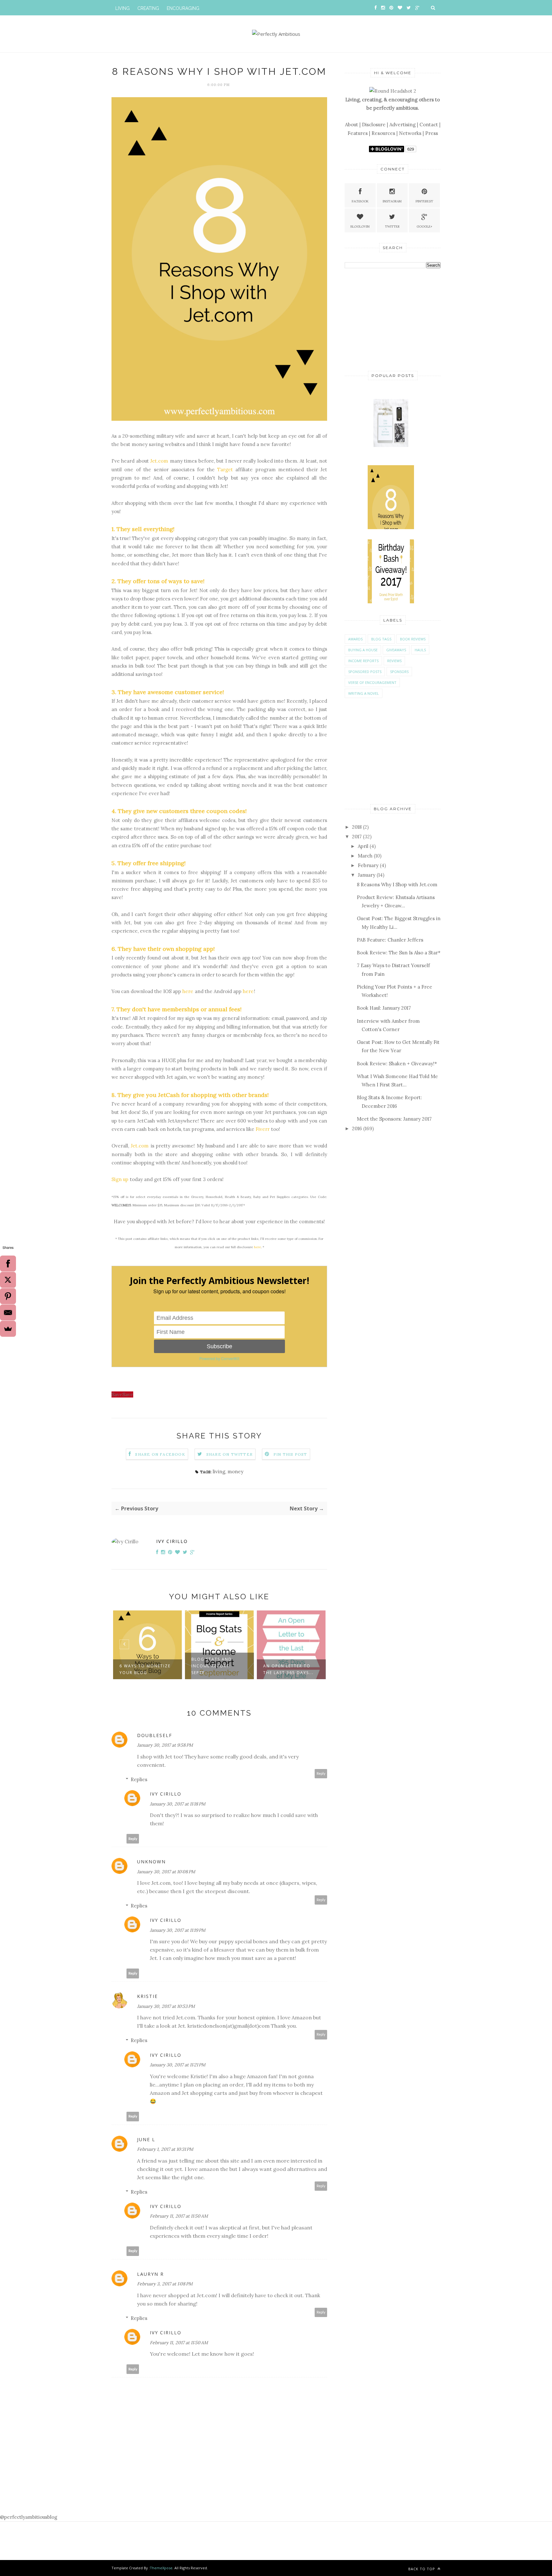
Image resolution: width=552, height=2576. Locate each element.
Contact (429, 125)
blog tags (381, 639)
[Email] (8, 1312)
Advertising (402, 125)
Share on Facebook (160, 1454)
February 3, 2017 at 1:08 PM (165, 2284)
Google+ (424, 227)
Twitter (392, 227)
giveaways (396, 650)
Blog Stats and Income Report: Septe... (140, 1666)
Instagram (392, 201)
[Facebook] (8, 1264)
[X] (8, 1280)
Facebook (360, 201)
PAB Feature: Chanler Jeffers (390, 940)
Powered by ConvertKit (219, 1358)
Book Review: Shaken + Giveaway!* (397, 1064)
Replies (139, 1779)
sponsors (399, 672)
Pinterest (424, 201)
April (363, 846)
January (367, 875)
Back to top (422, 2569)
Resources (383, 133)
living (219, 1472)
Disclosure (374, 125)
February (368, 865)
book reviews (413, 639)
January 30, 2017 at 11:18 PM (178, 1804)
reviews (394, 661)
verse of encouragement (372, 682)
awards (355, 639)
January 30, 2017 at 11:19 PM (178, 1930)
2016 (357, 1128)
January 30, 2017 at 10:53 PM (166, 2006)
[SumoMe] (8, 1329)
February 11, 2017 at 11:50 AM (179, 2216)
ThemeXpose (161, 2568)
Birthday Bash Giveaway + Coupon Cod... (289, 1666)
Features (358, 133)
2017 (357, 837)
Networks (410, 133)
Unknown (151, 1862)
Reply (321, 1774)
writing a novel (364, 693)
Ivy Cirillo (172, 1541)
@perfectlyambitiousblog (29, 2517)
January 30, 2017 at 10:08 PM (166, 1872)
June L (146, 2139)
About (352, 125)
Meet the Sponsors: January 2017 (394, 1119)
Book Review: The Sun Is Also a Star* (399, 953)
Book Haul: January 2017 (384, 1008)
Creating (148, 8)
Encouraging (183, 8)
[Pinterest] (8, 1296)
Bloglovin (360, 227)
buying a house (363, 650)
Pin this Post (290, 1454)
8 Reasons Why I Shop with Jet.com (397, 885)
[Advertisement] (393, 319)
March (365, 856)
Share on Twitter (230, 1454)
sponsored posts (365, 672)
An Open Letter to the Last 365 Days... (217, 1669)
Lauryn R (150, 2274)
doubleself (155, 1735)
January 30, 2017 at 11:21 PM (178, 2065)
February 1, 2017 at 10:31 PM (165, 2149)
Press (432, 133)
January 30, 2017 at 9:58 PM (165, 1745)
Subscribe (219, 1346)
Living (123, 8)
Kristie (147, 1996)
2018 (357, 827)
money (235, 1472)
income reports (363, 661)
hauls (420, 650)
